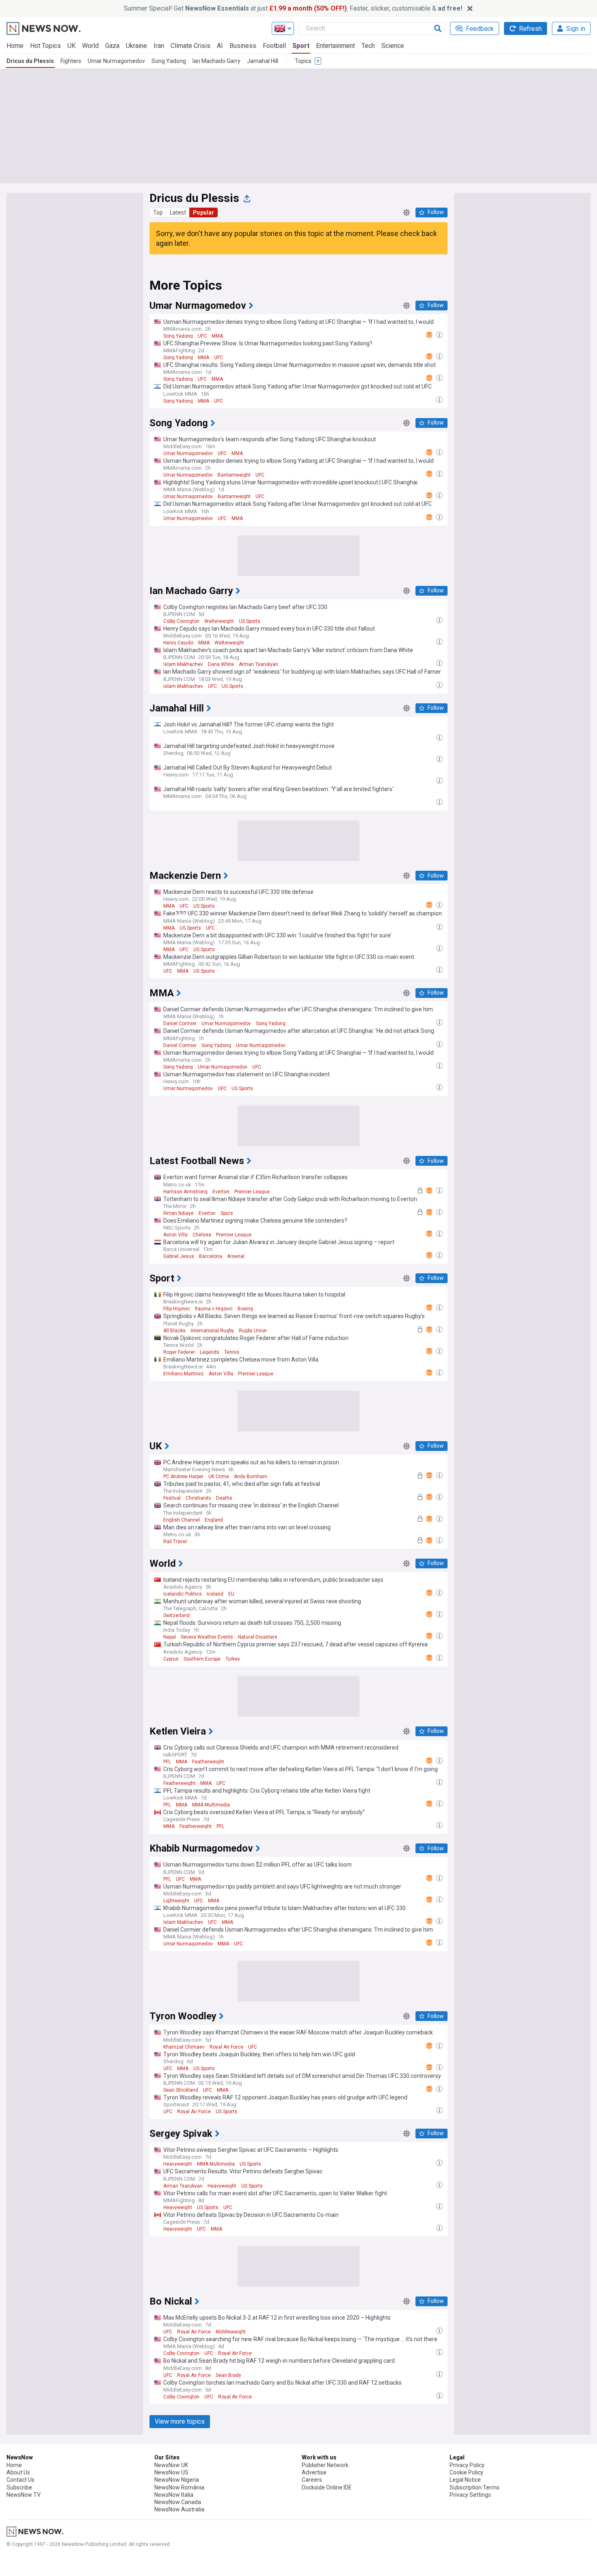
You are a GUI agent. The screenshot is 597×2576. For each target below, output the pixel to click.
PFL (167, 1762)
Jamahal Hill (263, 61)
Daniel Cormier (180, 1023)
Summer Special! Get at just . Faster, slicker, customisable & (293, 8)
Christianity (198, 1498)
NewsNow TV (24, 2495)
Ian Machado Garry (216, 61)
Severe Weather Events (207, 1637)
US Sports (250, 621)
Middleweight (231, 2332)
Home (15, 46)
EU (231, 1594)
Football (274, 46)
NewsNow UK (171, 2465)
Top (158, 212)
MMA (217, 336)
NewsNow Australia (179, 2509)
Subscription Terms (475, 2487)
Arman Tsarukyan (258, 664)
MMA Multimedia (211, 1805)
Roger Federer (179, 1352)
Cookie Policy (466, 2472)
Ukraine (136, 46)
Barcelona (211, 1256)
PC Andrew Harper (183, 1477)
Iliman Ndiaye (178, 1213)
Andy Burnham (251, 1477)
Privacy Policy (467, 2465)
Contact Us (21, 2480)
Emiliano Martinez (184, 1374)
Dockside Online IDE (327, 2487)
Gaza (112, 46)
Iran (159, 46)
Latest (178, 212)
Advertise (314, 2472)
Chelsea (202, 1235)
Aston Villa (175, 1235)
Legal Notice (465, 2480)
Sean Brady (228, 2375)
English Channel (182, 1520)
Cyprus (171, 1659)
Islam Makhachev (183, 664)
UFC (202, 336)
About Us (18, 2472)
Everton (221, 1192)
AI (220, 46)
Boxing (245, 1309)
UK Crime (219, 1477)
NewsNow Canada (178, 2502)
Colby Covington (181, 621)
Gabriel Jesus (179, 1256)
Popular (203, 212)
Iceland (215, 1594)
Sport (301, 46)
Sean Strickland (181, 2090)
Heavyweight (178, 2164)
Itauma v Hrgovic (214, 1309)
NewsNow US (171, 2472)
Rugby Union (253, 1331)
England (214, 1520)
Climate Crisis (190, 46)
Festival (172, 1498)
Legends (210, 1352)
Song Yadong (169, 61)
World (90, 46)
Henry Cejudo (178, 643)
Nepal (170, 1637)
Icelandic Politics (183, 1594)
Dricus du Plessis (30, 61)
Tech (368, 46)
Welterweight (219, 621)
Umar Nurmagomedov (116, 61)
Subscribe (19, 2487)
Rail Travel (175, 1542)
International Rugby (212, 1331)
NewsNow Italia (174, 2495)
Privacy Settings (470, 2495)
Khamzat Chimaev (184, 2047)
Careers (312, 2480)
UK (71, 46)
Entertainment (335, 46)
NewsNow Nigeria (177, 2480)
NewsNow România (179, 2487)
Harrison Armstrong (185, 1192)
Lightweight (176, 1901)
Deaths (224, 1498)
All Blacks (174, 1331)
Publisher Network (325, 2465)
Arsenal (236, 1256)
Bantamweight (234, 475)
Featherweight (208, 1762)
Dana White (221, 664)
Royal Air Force (226, 2047)
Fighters (71, 61)
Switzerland (176, 1615)
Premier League (252, 1192)
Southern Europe (202, 1659)
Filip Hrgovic (177, 1309)
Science (393, 46)
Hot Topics (45, 46)
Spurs (227, 1213)
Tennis (232, 1352)
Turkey (233, 1659)
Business (243, 46)
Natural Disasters (258, 1637)
